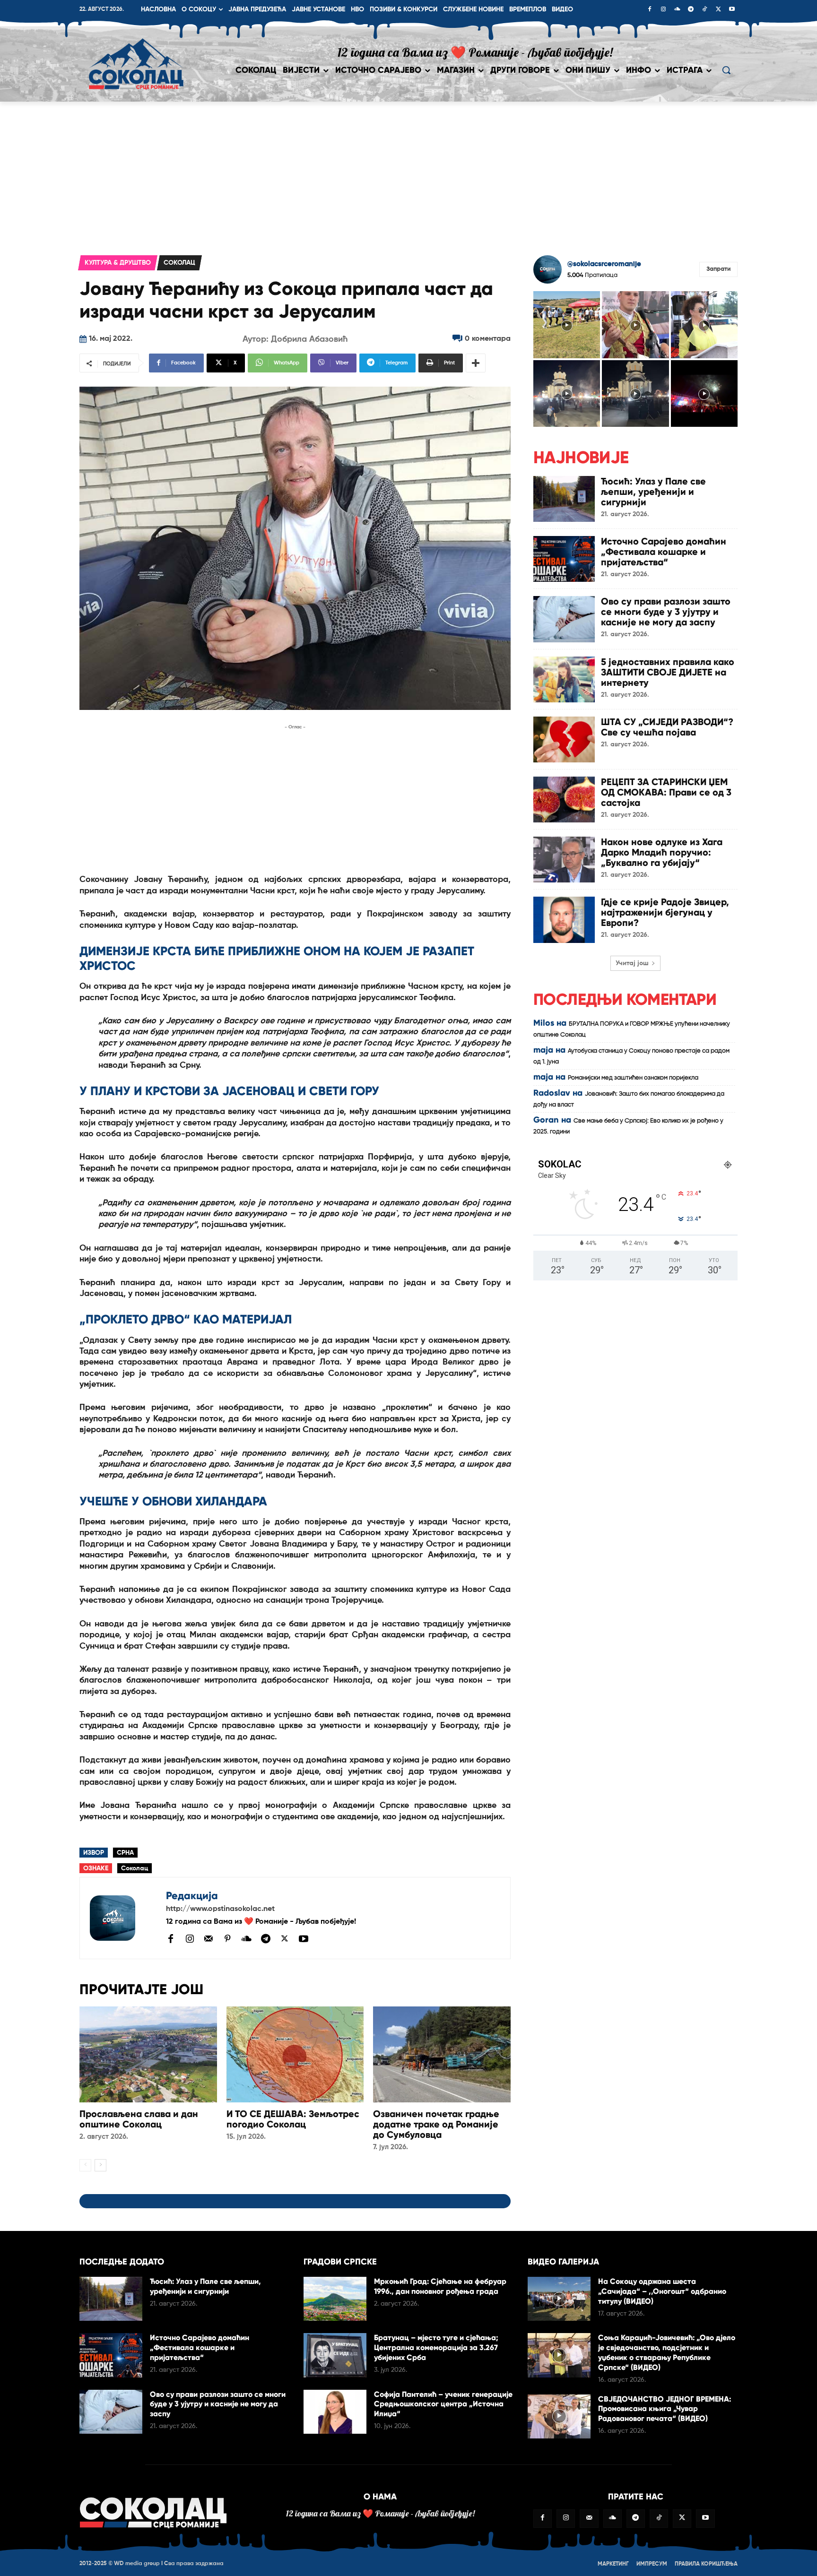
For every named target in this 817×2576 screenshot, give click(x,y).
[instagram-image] (567, 324)
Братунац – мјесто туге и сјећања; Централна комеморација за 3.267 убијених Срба (436, 2347)
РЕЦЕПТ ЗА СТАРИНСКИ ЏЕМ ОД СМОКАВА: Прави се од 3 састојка (666, 792)
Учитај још (632, 963)
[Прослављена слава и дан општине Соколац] (148, 2054)
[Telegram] (691, 10)
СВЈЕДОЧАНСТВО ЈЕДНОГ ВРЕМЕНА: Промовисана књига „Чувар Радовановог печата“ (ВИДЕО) (665, 2409)
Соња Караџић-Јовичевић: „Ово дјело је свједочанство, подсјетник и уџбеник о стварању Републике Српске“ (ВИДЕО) (667, 2352)
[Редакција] (123, 1918)
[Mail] (209, 1938)
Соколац (179, 263)
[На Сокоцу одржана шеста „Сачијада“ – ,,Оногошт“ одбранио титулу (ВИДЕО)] (559, 2299)
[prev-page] (85, 2165)
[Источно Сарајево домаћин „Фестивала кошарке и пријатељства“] (564, 559)
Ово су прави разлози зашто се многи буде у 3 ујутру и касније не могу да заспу (666, 612)
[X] (718, 10)
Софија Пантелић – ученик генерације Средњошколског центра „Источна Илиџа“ (443, 2404)
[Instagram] (663, 10)
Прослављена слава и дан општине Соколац (139, 2119)
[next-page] (100, 2165)
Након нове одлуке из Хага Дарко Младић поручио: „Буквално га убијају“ (662, 852)
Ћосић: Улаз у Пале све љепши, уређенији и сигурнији (653, 492)
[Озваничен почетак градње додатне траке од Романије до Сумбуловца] (442, 2054)
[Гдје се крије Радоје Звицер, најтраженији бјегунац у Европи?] (564, 920)
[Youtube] (732, 10)
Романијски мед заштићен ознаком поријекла (633, 1078)
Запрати (718, 269)
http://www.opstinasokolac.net (220, 1909)
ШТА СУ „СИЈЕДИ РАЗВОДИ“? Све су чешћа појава (667, 727)
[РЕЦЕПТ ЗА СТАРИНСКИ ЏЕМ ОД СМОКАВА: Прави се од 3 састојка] (564, 800)
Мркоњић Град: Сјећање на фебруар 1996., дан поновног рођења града (440, 2286)
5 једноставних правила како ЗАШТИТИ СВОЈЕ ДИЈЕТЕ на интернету (668, 672)
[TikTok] (704, 10)
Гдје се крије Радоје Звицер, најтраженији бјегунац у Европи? (665, 912)
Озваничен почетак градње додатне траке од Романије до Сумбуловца (436, 2124)
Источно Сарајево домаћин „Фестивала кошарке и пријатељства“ (664, 552)
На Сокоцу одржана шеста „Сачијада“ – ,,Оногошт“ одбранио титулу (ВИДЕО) (662, 2291)
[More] (476, 363)
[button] (726, 70)
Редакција (192, 1896)
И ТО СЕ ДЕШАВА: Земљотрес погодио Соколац (293, 2119)
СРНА (125, 1853)
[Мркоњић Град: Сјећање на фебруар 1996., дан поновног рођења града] (335, 2299)
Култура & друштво (118, 263)
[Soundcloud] (677, 10)
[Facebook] (650, 10)
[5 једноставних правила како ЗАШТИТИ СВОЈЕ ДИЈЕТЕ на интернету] (564, 679)
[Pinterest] (227, 1939)
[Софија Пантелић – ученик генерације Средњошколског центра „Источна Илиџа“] (335, 2412)
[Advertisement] (408, 173)
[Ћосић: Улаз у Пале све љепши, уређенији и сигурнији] (564, 499)
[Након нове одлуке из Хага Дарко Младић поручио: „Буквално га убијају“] (564, 860)
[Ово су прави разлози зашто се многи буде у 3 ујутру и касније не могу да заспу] (564, 619)
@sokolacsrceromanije (604, 264)
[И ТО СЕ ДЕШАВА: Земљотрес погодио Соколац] (295, 2054)
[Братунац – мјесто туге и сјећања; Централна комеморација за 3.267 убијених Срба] (335, 2355)
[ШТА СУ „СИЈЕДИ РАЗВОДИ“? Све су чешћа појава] (564, 739)
